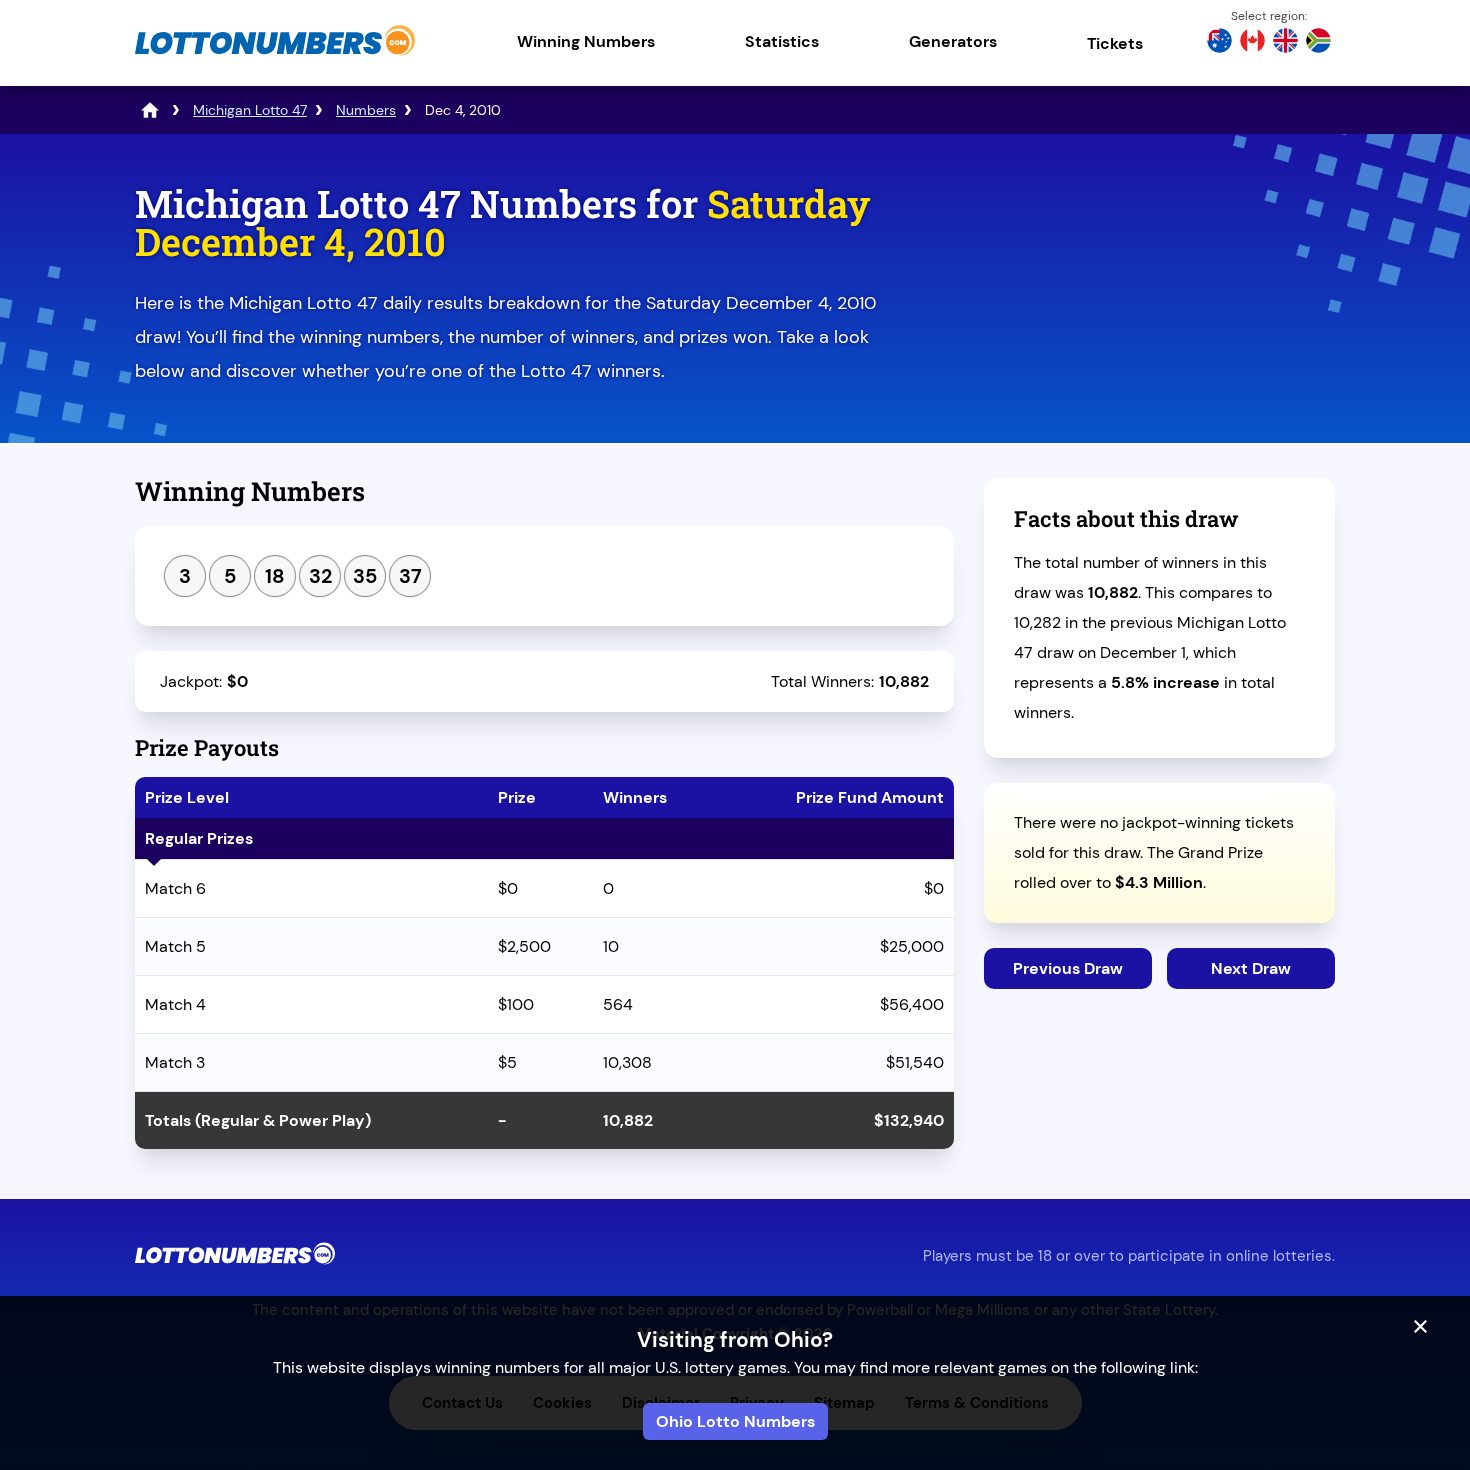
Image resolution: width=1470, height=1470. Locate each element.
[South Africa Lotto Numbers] (1318, 43)
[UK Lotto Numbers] (1285, 43)
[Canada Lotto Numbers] (1252, 43)
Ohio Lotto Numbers (735, 1421)
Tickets (1115, 43)
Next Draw (1251, 968)
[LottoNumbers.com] (275, 54)
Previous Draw (1068, 968)
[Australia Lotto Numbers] (1219, 43)
